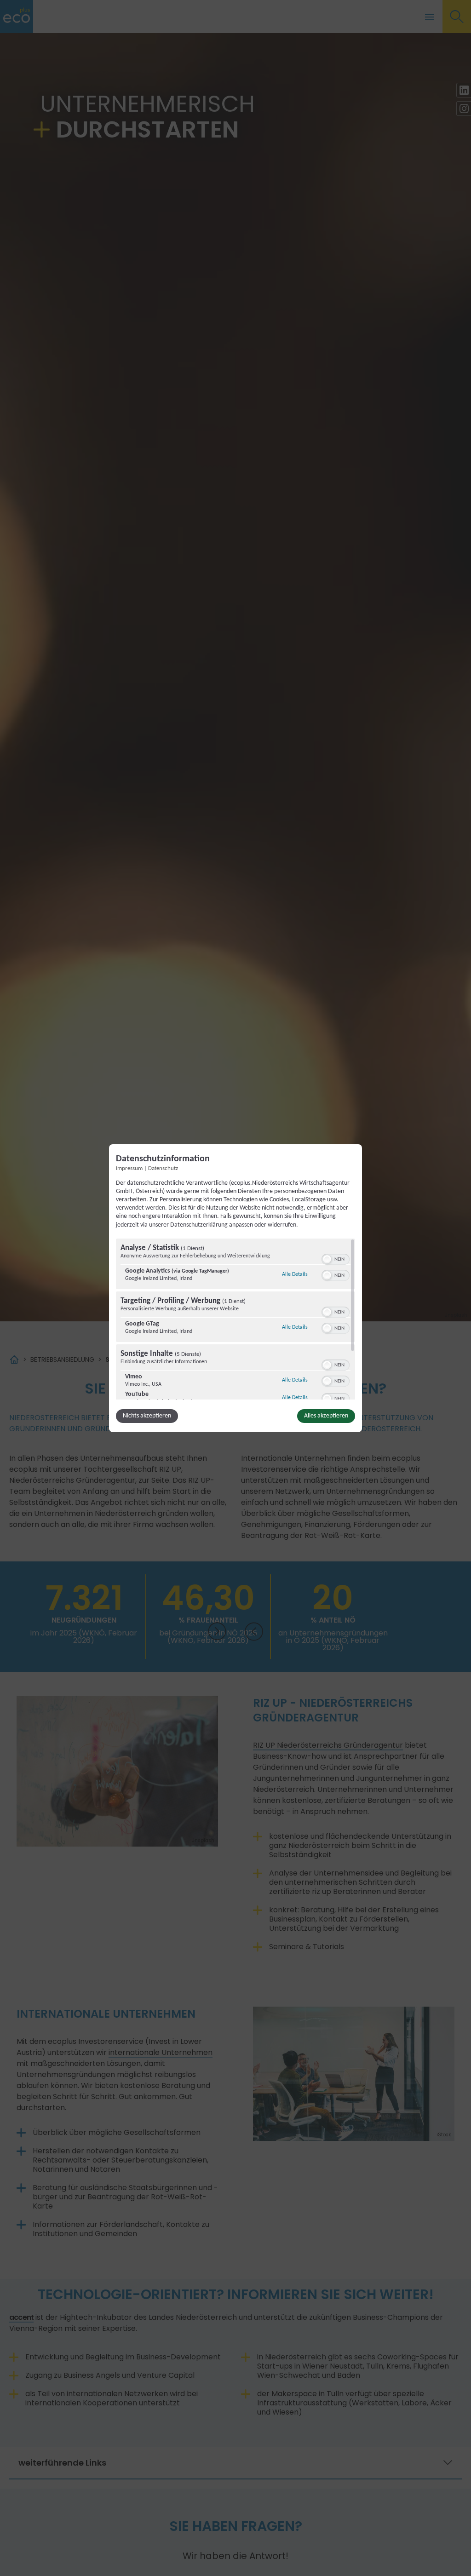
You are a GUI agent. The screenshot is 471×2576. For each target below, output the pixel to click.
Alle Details (295, 1274)
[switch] (336, 1258)
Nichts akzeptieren (147, 1416)
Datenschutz (163, 1168)
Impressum (129, 1168)
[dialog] (235, 1288)
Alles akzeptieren (326, 1416)
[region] (235, 1319)
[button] (327, 1259)
